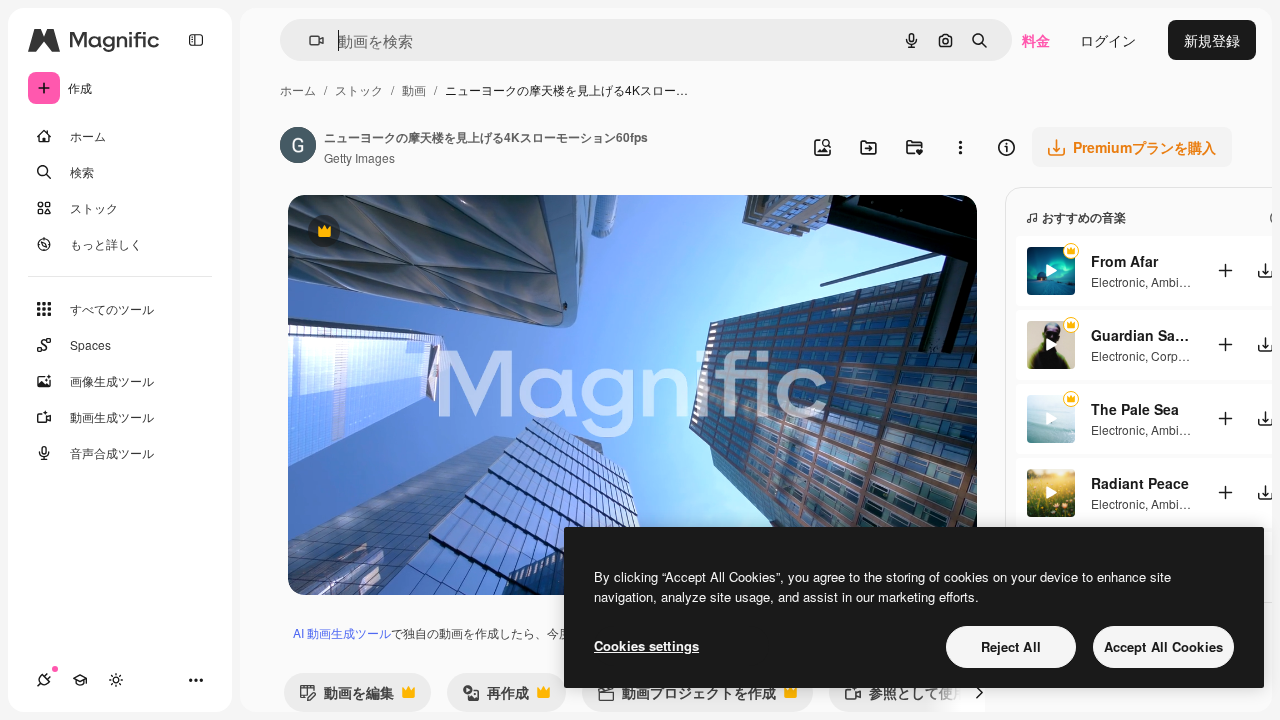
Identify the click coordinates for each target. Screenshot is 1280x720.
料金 (1036, 40)
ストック (359, 89)
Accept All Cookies (1163, 646)
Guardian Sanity (1141, 335)
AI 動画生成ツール (342, 632)
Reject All (1011, 646)
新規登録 (1212, 40)
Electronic (1118, 281)
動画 (414, 89)
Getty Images (359, 157)
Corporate (1178, 355)
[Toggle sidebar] (196, 40)
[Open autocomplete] (308, 40)
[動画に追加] (1225, 270)
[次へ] (979, 692)
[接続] (44, 680)
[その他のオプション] (960, 147)
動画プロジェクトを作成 (686, 696)
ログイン (1108, 40)
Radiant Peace (1140, 483)
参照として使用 (905, 696)
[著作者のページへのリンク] (298, 147)
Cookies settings (646, 645)
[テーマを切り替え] (116, 680)
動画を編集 (346, 696)
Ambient (1173, 281)
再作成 (495, 696)
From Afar (1124, 261)
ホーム (298, 89)
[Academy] (80, 680)
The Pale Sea (1135, 409)
